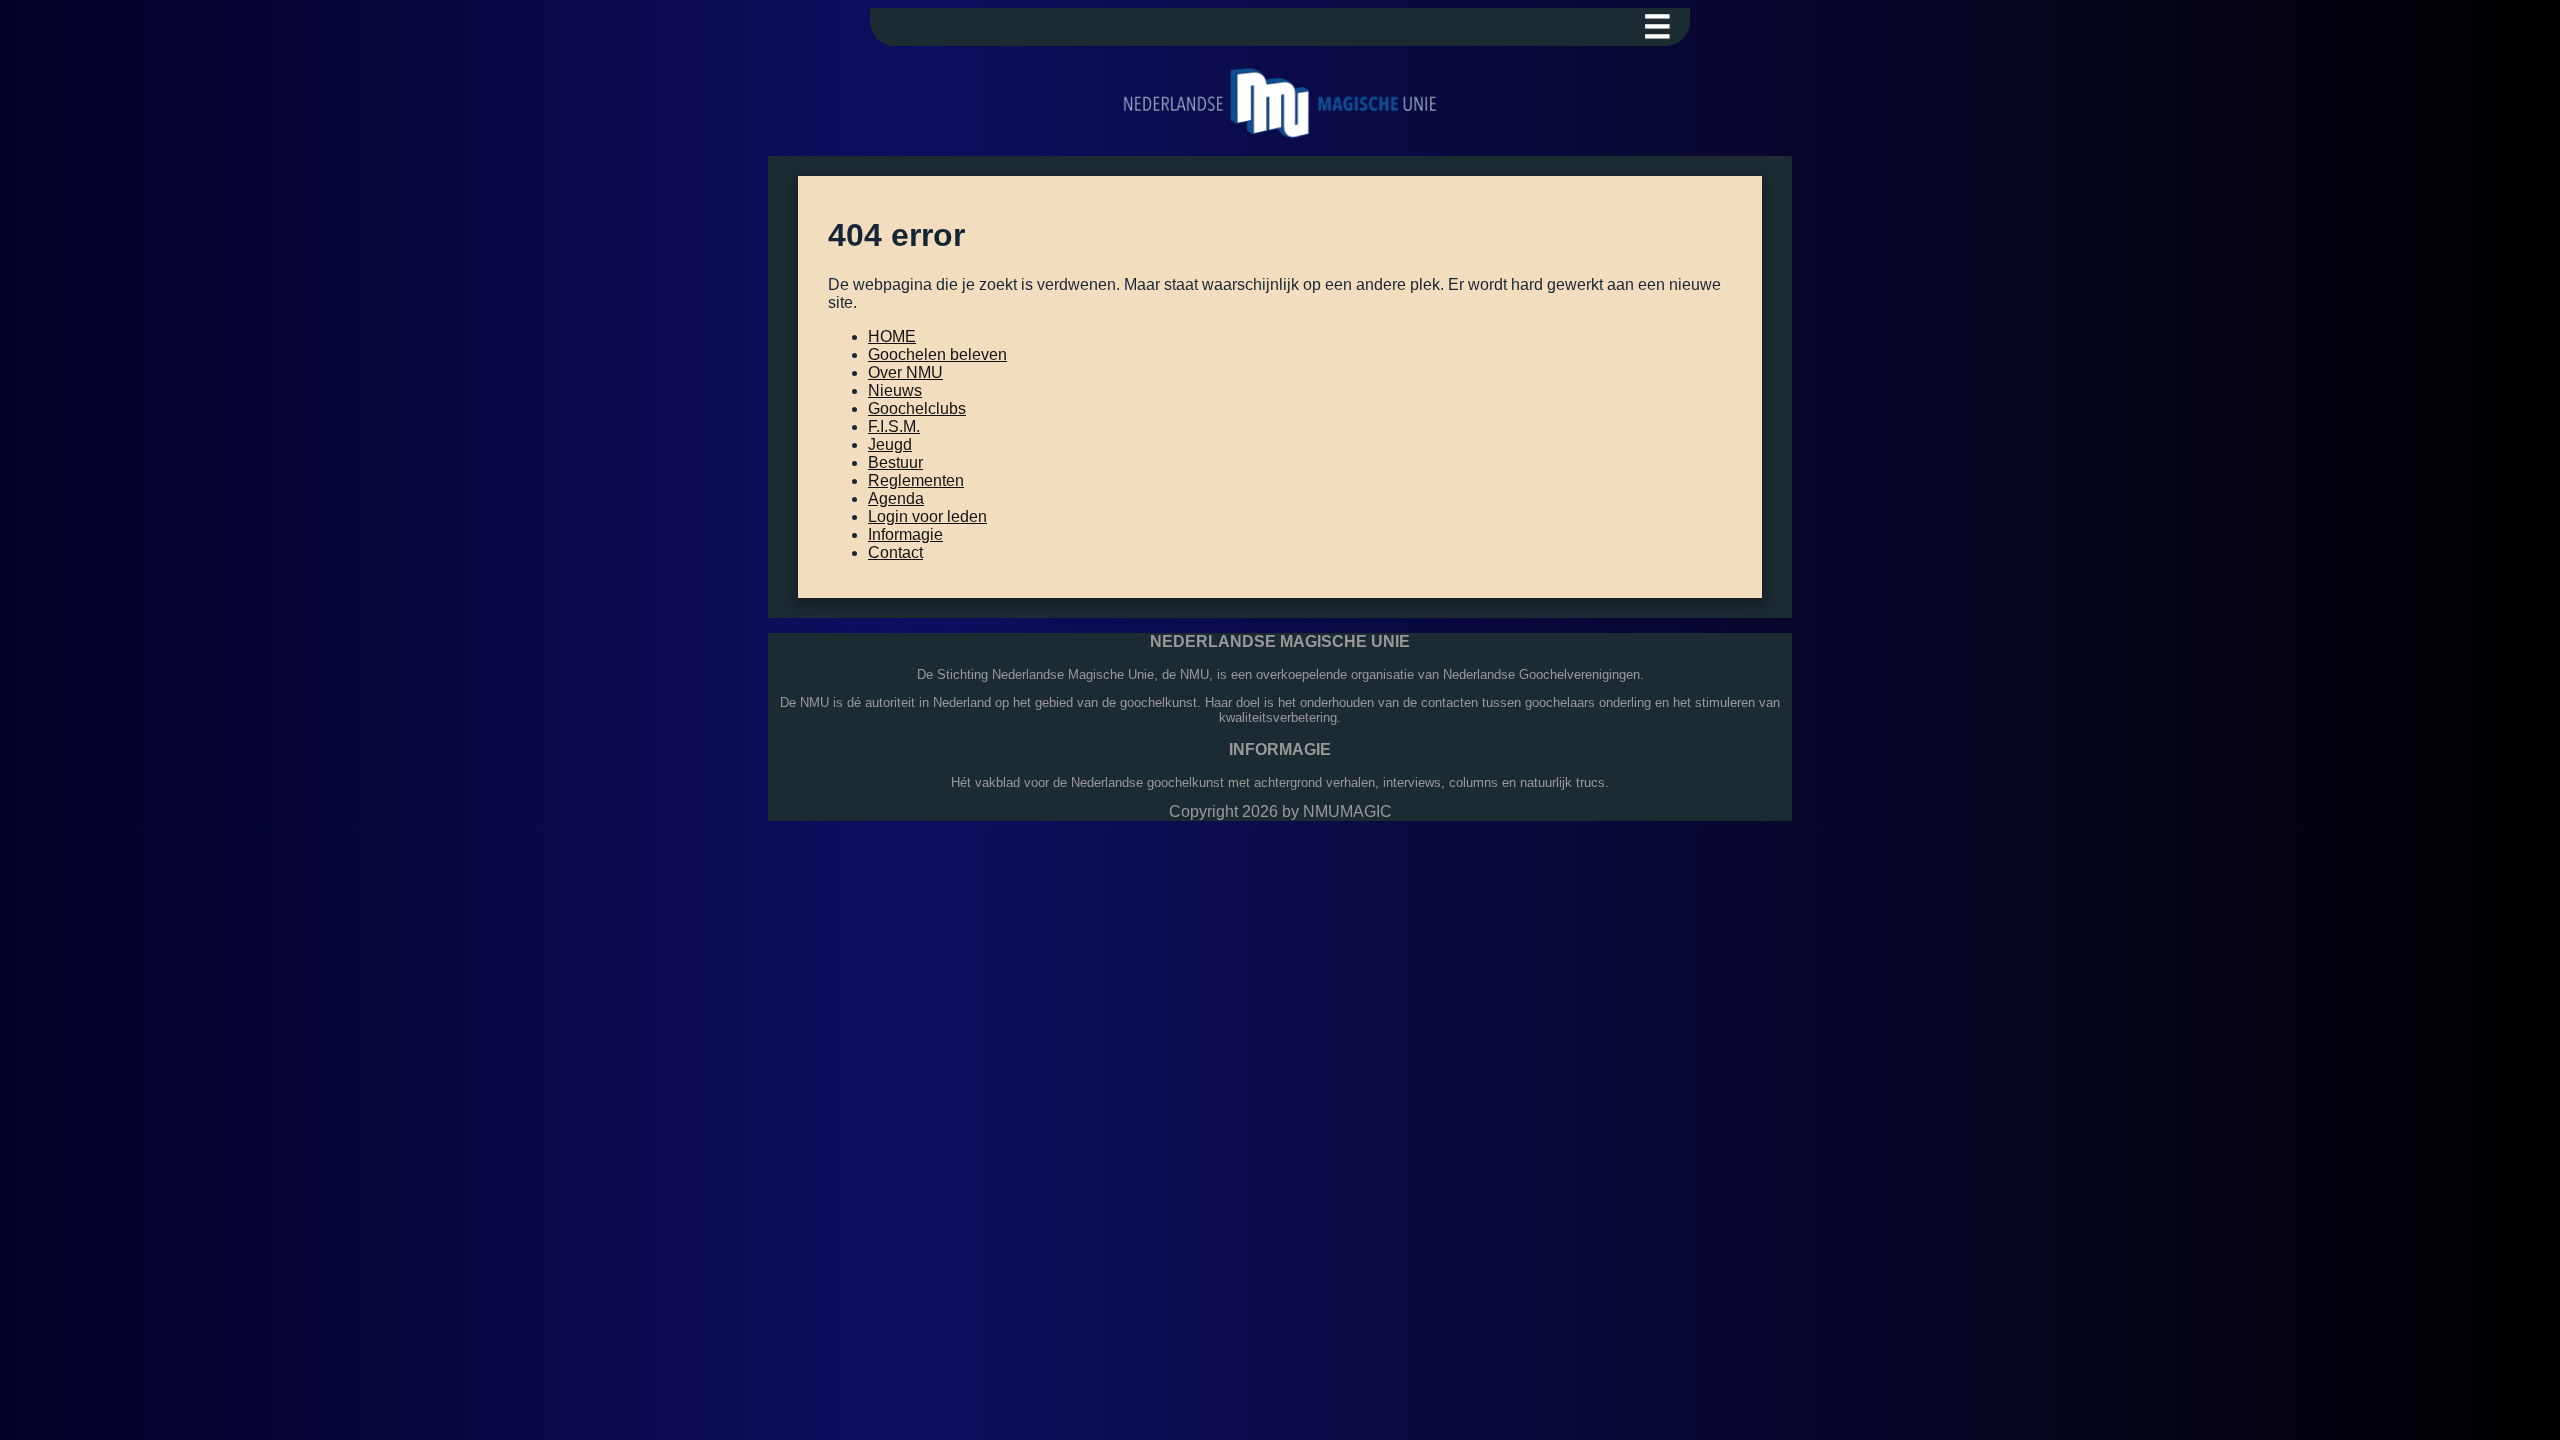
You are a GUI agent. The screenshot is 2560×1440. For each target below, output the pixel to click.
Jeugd (890, 444)
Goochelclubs (917, 408)
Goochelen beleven (937, 354)
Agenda (896, 498)
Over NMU (905, 372)
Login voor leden (927, 516)
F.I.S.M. (894, 426)
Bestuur (895, 462)
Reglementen (916, 480)
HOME (892, 336)
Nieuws (895, 390)
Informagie (905, 534)
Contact (895, 552)
